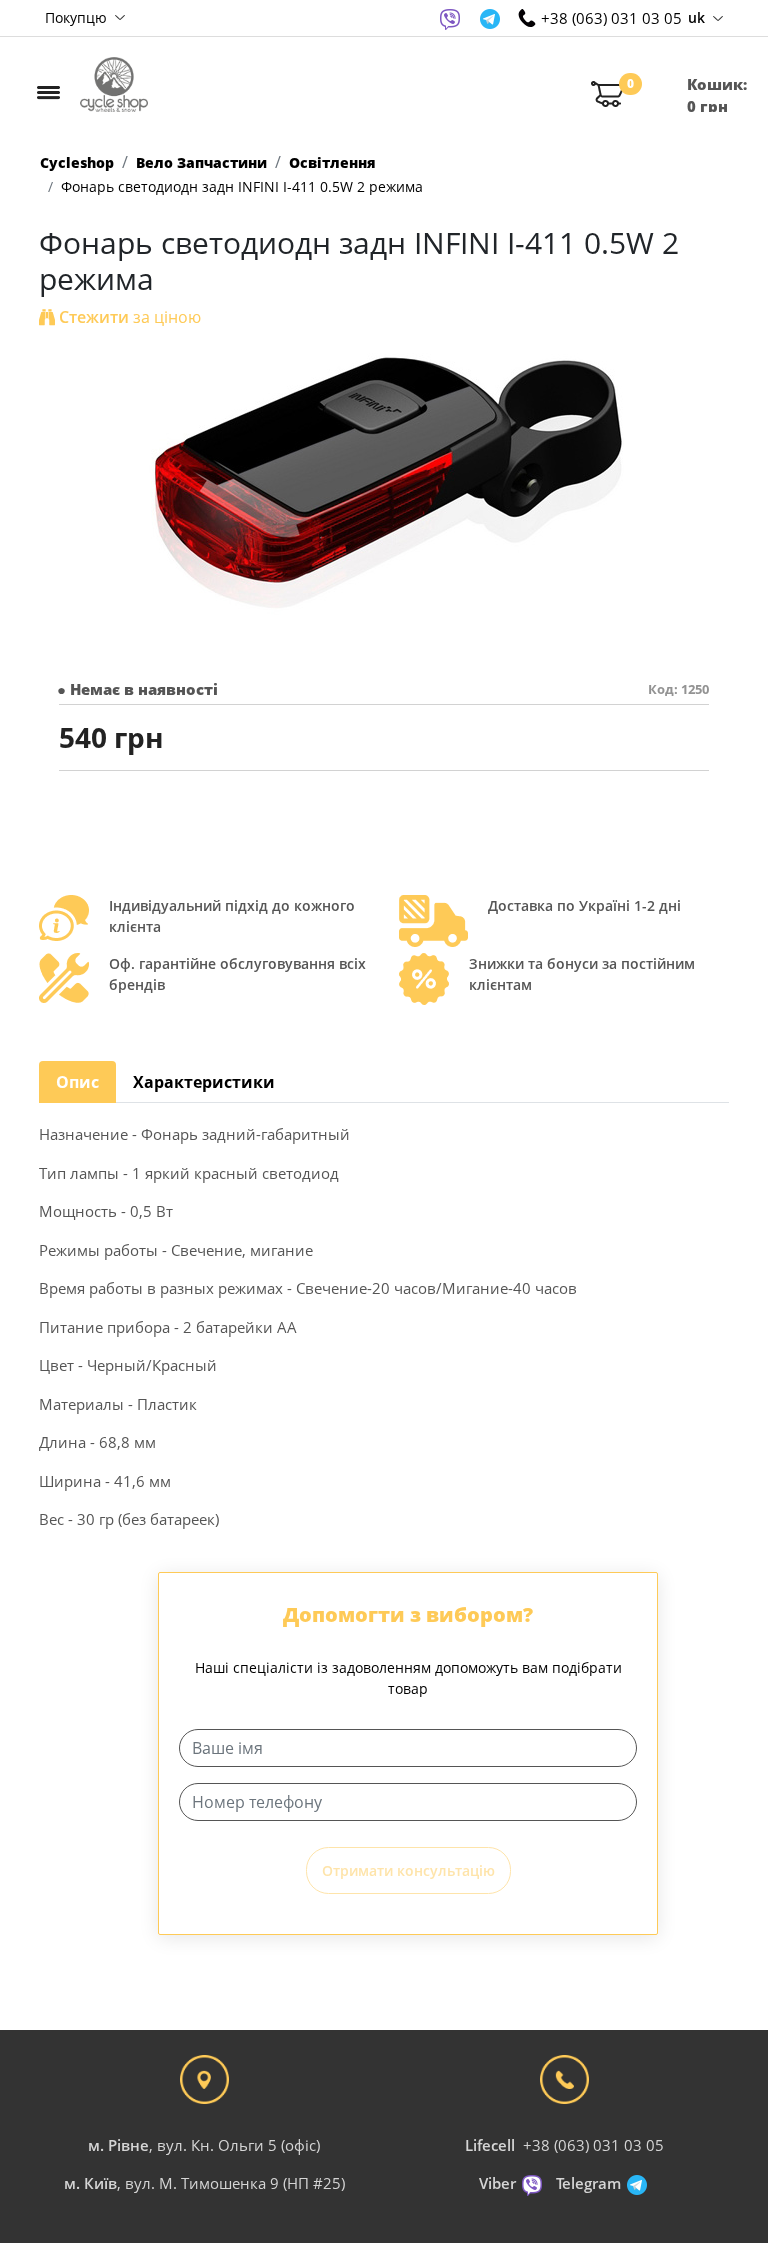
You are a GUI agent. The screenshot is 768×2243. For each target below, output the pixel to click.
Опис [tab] (77, 1082)
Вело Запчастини (201, 162)
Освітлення (332, 162)
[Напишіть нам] (450, 18)
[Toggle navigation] (48, 92)
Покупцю (78, 17)
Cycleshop (77, 162)
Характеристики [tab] (204, 1082)
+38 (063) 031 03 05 (593, 2145)
